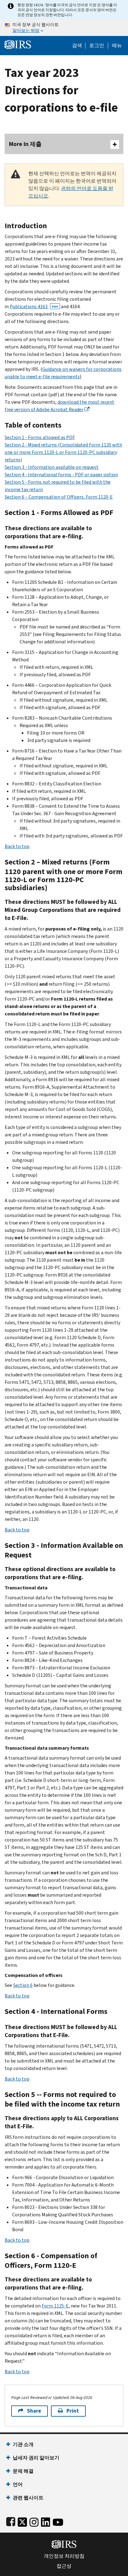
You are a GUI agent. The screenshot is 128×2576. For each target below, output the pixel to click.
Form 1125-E (55, 2306)
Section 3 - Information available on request (52, 467)
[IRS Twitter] (22, 2521)
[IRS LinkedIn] (46, 2521)
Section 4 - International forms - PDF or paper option (61, 475)
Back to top (17, 846)
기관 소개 (23, 2444)
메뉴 (117, 46)
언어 (18, 2484)
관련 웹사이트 (28, 2498)
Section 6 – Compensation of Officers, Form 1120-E (59, 497)
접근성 (64, 2566)
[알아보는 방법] (64, 28)
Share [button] (34, 2411)
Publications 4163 (34, 306)
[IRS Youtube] (58, 2521)
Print (73, 2411)
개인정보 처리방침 (64, 2556)
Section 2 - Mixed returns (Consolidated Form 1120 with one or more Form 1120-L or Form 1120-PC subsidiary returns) (63, 452)
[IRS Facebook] (11, 2521)
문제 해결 (23, 2471)
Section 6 (23, 1985)
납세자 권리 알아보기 (36, 2458)
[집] (18, 44)
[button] (97, 46)
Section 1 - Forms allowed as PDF (40, 437)
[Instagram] (34, 2521)
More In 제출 (25, 144)
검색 (77, 46)
